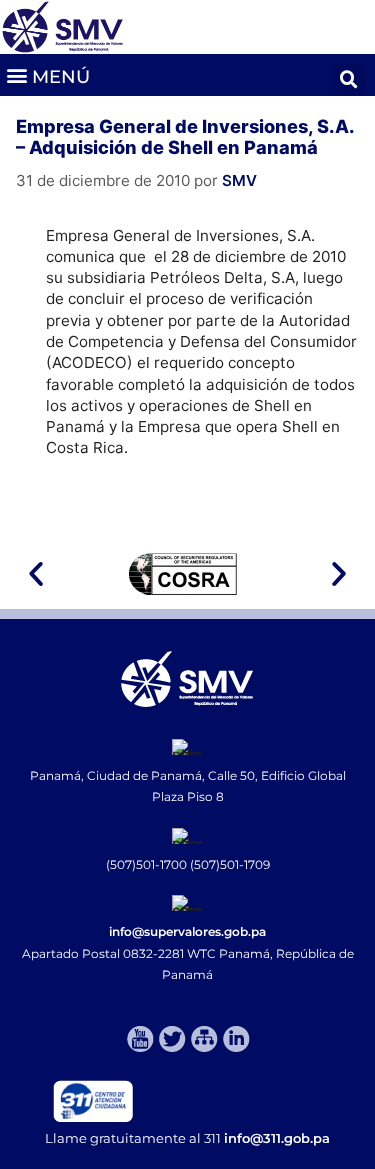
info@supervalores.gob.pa (187, 931)
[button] (47, 74)
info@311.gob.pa (277, 1138)
